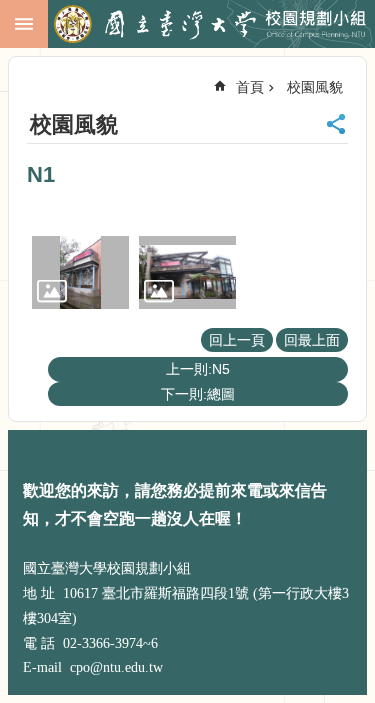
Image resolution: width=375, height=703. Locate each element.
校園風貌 (315, 87)
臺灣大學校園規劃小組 (210, 25)
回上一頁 (237, 340)
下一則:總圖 (198, 394)
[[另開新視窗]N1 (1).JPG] (80, 272)
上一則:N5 (198, 369)
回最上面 (312, 340)
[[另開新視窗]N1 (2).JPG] (187, 272)
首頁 (250, 87)
